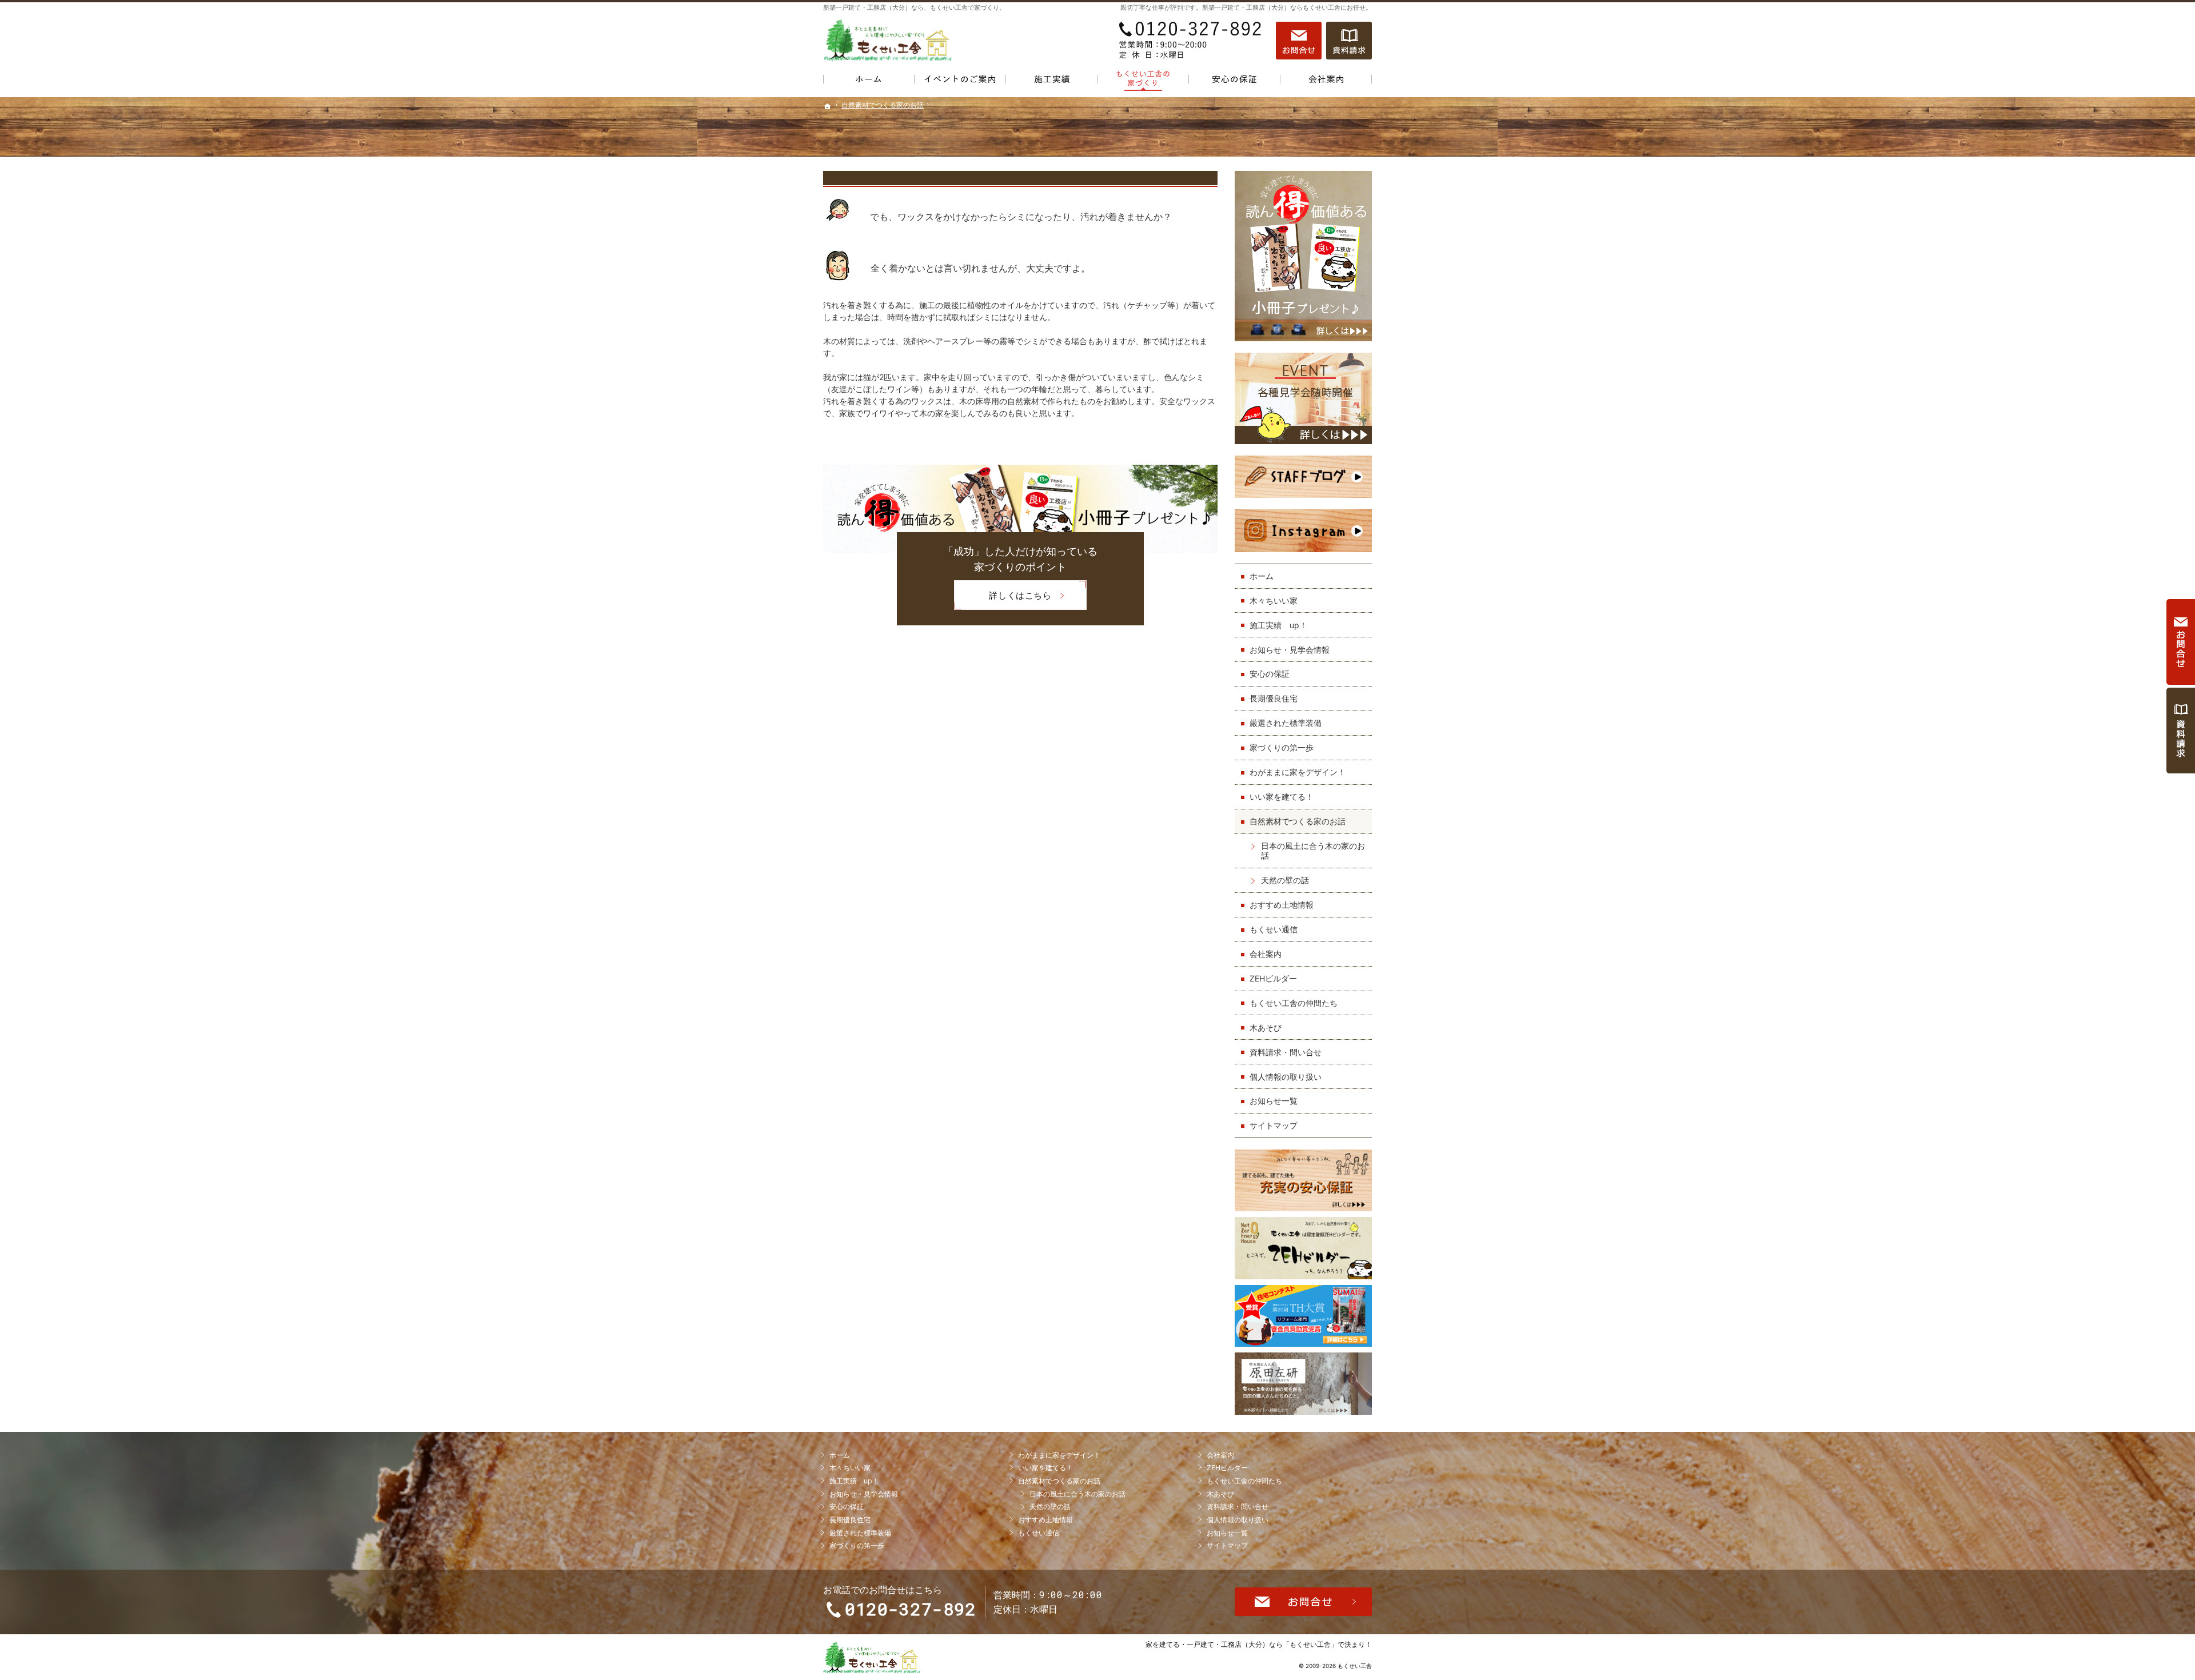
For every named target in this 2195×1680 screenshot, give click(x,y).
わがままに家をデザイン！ (1298, 772)
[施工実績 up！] (1052, 81)
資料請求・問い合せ (1286, 1052)
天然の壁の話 (1285, 880)
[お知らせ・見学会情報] (960, 81)
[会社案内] (1326, 81)
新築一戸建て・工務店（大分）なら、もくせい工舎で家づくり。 (914, 7)
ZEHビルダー (1273, 978)
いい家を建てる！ (1282, 797)
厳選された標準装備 (1286, 723)
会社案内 (1266, 954)
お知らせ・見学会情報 (1290, 650)
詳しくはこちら (1003, 599)
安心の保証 (1270, 674)
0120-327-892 (1191, 41)
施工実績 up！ (1278, 625)
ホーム (1262, 576)
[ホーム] (869, 81)
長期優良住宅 (1274, 698)
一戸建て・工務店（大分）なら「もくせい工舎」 (1262, 1644)
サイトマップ (1274, 1125)
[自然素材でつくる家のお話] (1143, 81)
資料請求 (1349, 41)
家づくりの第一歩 (1282, 747)
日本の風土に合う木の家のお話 (1313, 851)
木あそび (1266, 1027)
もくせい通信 (1274, 929)
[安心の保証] (1235, 81)
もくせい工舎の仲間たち (1294, 1003)
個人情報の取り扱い (1286, 1077)
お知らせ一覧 (1274, 1101)
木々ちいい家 (1274, 600)
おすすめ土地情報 (1282, 905)
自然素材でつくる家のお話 (1298, 821)
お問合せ (1299, 41)
